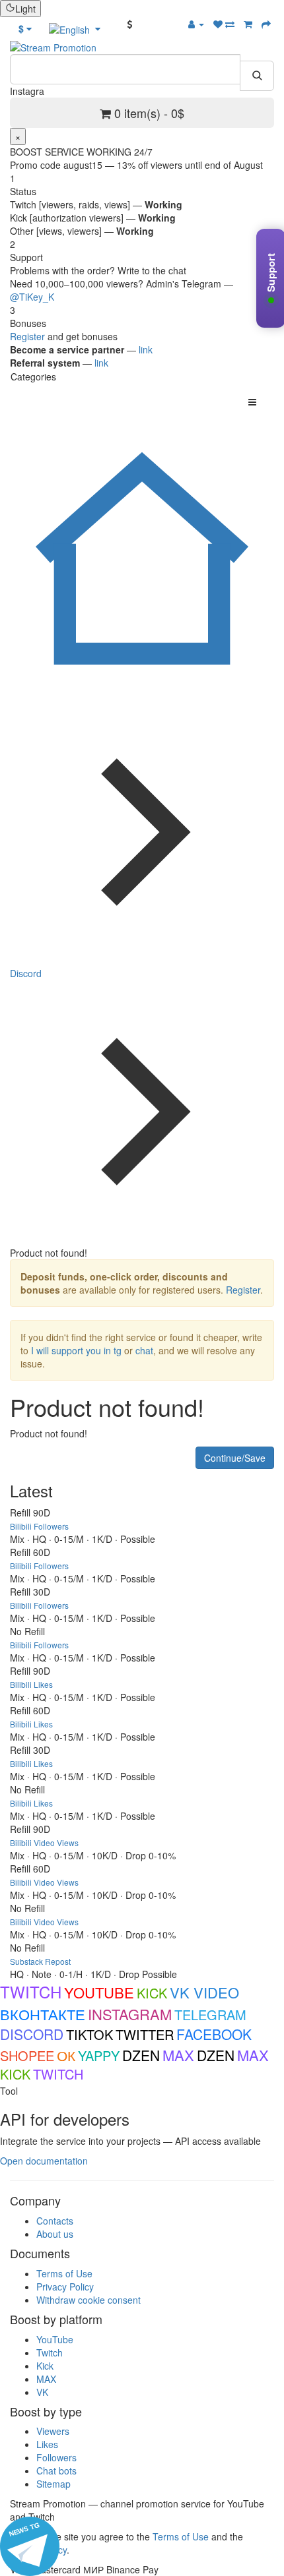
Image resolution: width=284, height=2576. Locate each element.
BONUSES (157, 24)
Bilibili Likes (31, 1684)
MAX (46, 2379)
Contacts (55, 2221)
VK (42, 2392)
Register (27, 336)
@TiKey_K (32, 297)
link (146, 349)
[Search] (257, 76)
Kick (45, 2366)
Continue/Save (235, 1458)
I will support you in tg (76, 1350)
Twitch (50, 2352)
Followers (56, 2457)
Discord (26, 973)
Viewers (53, 2431)
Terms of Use (64, 2273)
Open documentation (44, 2161)
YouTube (55, 2339)
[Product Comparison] (230, 24)
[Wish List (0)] (219, 24)
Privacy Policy (65, 2287)
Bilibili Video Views (44, 1842)
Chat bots (56, 2471)
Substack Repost (40, 1961)
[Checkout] (266, 24)
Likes (47, 2444)
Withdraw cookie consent (89, 2300)
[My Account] (196, 24)
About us (55, 2234)
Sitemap (53, 2484)
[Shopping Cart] (248, 24)
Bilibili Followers (39, 1526)
